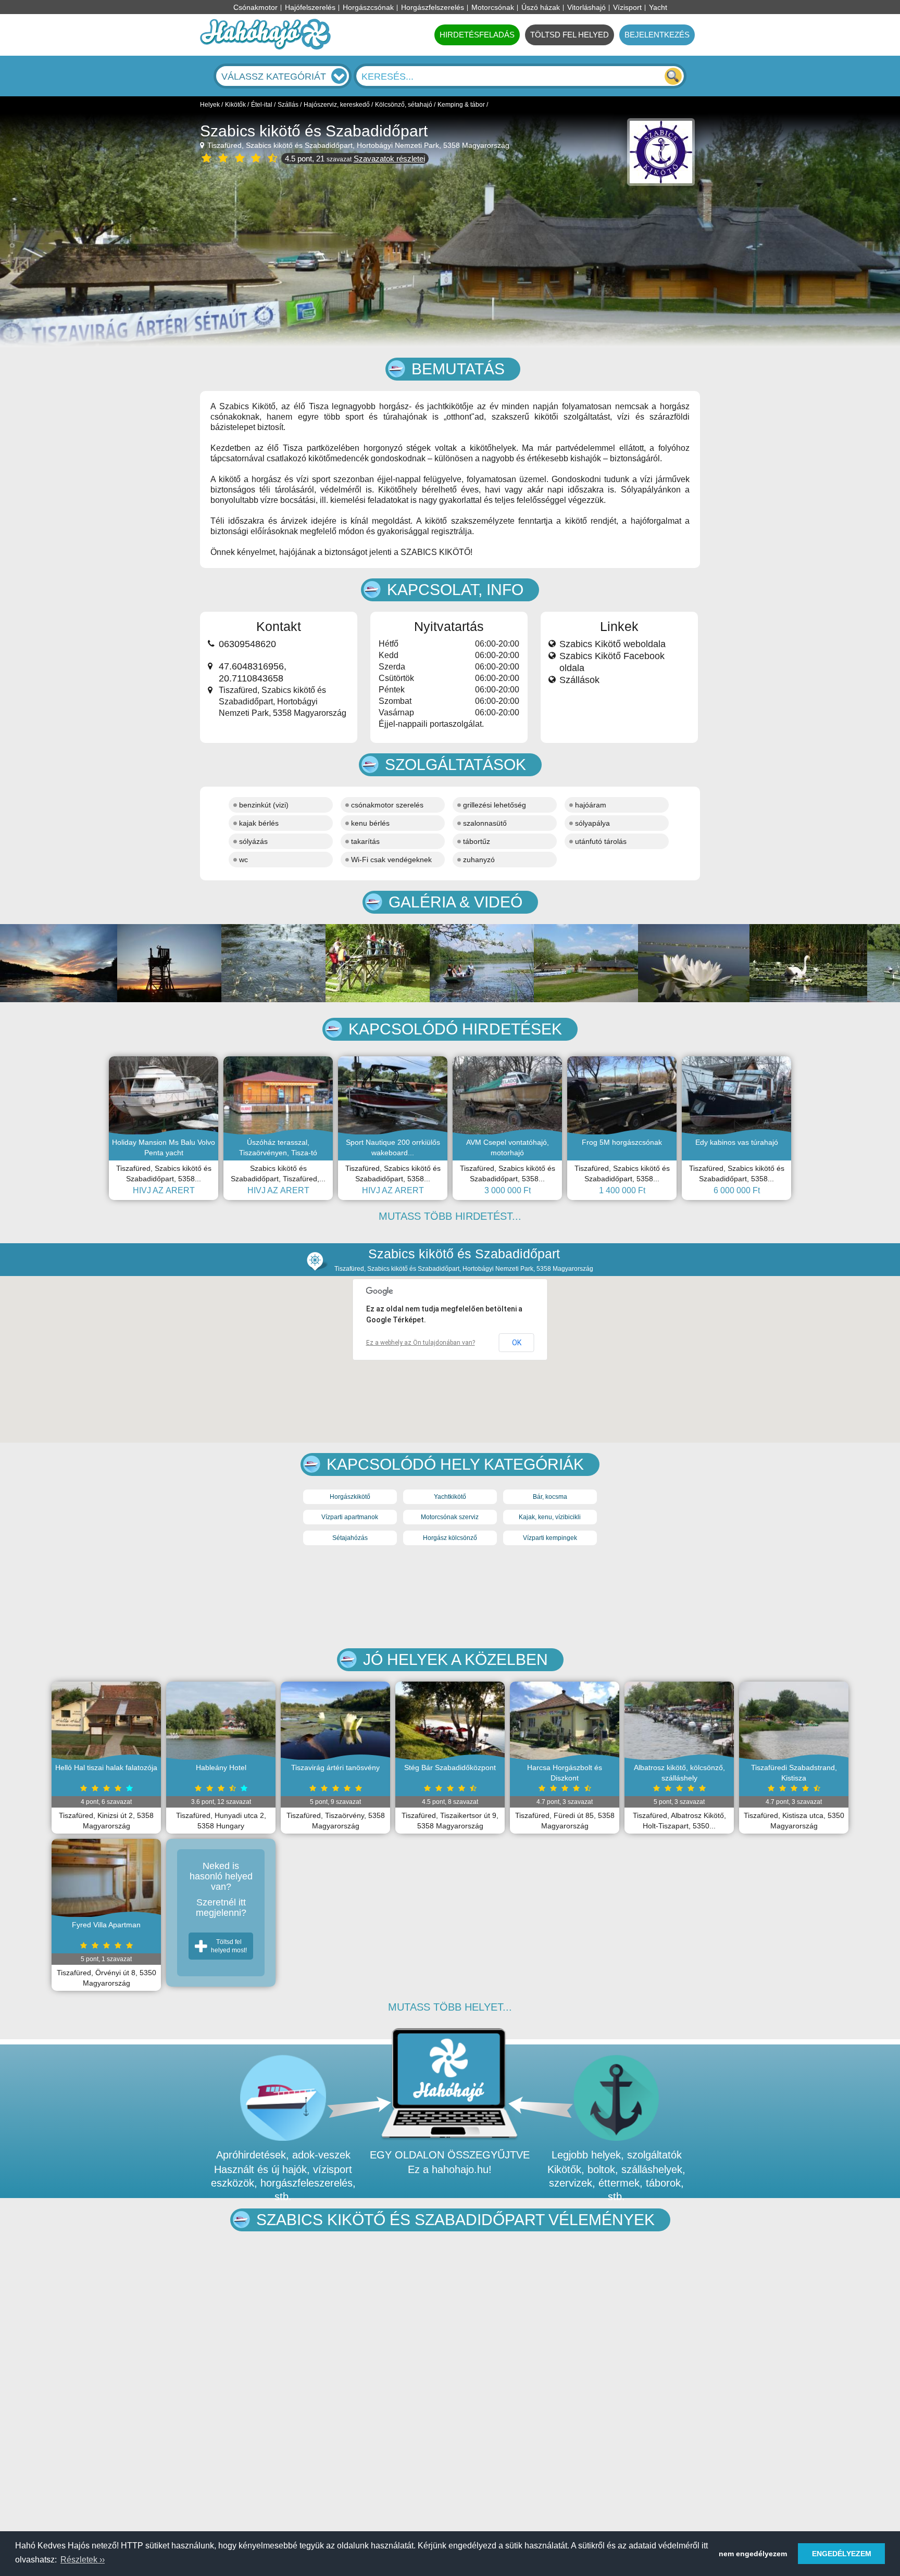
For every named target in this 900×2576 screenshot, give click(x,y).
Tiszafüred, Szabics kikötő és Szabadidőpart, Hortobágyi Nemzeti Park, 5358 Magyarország (357, 145)
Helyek (210, 105)
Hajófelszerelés (310, 7)
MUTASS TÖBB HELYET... (450, 2007)
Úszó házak (541, 7)
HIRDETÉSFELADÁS (477, 35)
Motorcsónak (493, 7)
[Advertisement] (450, 1598)
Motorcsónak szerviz (450, 1517)
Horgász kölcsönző (450, 1538)
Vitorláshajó (586, 7)
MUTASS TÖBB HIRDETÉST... (450, 1216)
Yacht (658, 7)
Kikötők (235, 105)
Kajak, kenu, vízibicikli (550, 1517)
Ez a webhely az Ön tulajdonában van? (421, 1343)
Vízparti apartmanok (350, 1517)
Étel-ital (262, 105)
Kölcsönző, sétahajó (404, 105)
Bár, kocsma (550, 1497)
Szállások (579, 680)
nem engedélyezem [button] (753, 2554)
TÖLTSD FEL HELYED (570, 35)
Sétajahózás (350, 1538)
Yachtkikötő (450, 1497)
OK (517, 1343)
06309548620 (247, 644)
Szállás (288, 105)
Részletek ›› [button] (83, 2560)
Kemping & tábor (461, 105)
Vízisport (627, 7)
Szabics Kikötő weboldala (612, 644)
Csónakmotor (255, 7)
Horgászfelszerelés (433, 7)
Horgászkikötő (350, 1497)
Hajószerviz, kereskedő (337, 105)
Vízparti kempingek (550, 1538)
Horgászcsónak (368, 7)
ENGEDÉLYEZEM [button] (842, 2554)
